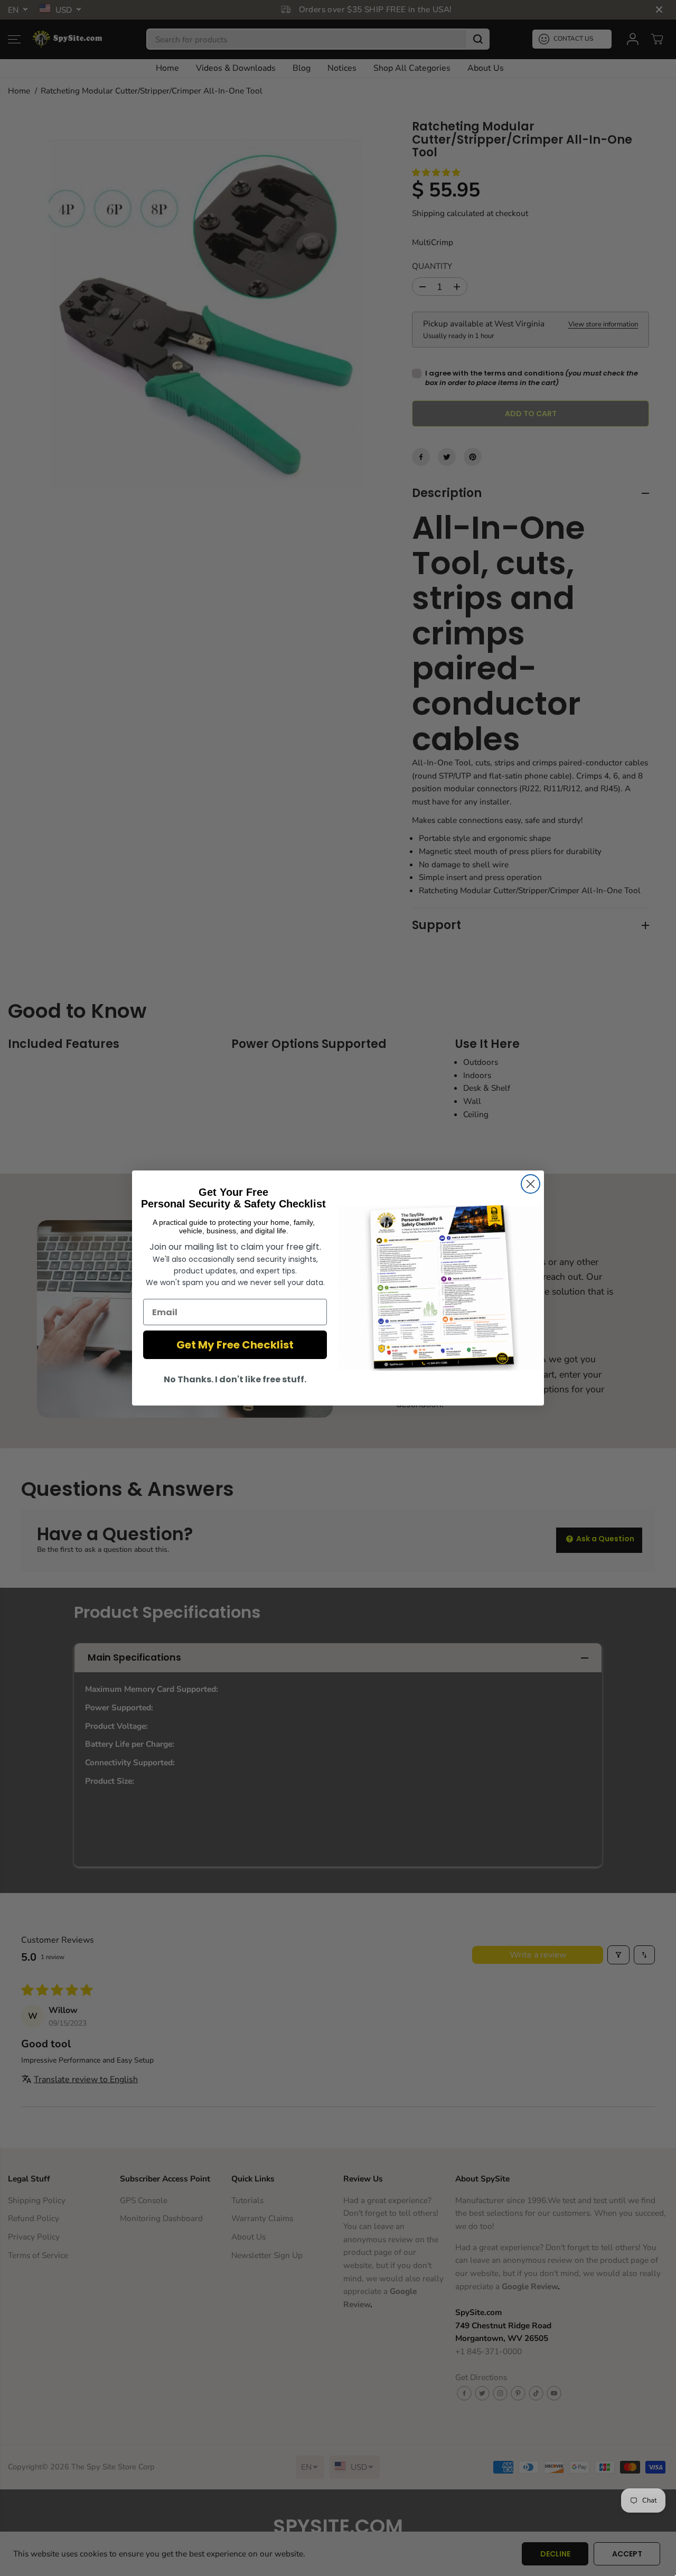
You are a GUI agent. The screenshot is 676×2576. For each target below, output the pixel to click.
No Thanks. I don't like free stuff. (235, 1379)
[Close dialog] (531, 1184)
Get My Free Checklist (235, 1345)
